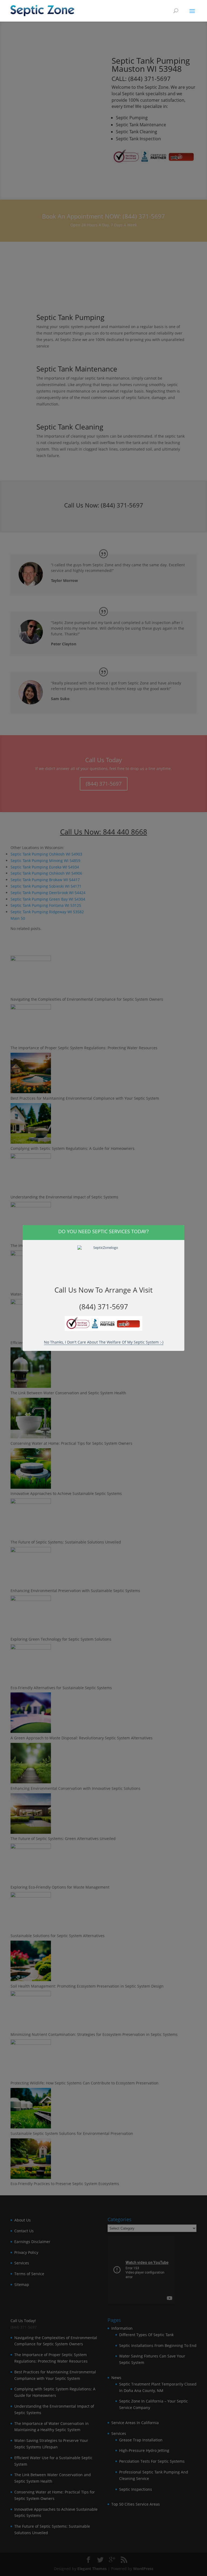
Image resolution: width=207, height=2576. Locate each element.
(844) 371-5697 (104, 1307)
